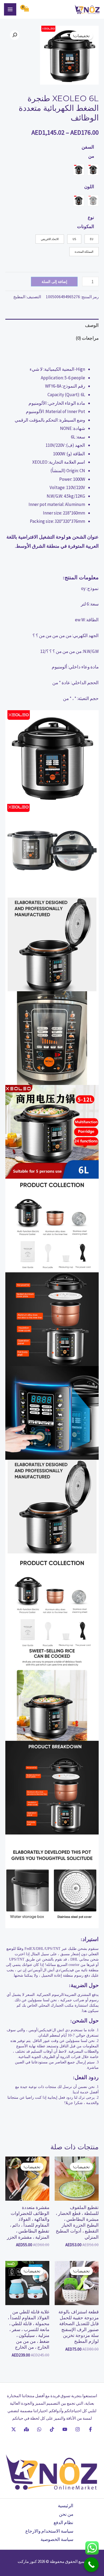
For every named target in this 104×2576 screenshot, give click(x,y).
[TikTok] (52, 2429)
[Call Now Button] (91, 2565)
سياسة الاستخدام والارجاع (49, 2531)
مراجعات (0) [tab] (87, 338)
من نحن (66, 2514)
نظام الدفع (63, 2522)
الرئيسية (66, 2506)
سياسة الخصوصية (57, 2539)
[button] (15, 35)
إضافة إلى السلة (54, 281)
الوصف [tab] (92, 325)
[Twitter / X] (14, 2429)
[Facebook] (90, 2429)
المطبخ (19, 297)
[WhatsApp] (39, 2429)
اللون (89, 187)
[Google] (26, 2429)
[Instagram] (78, 2429)
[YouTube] (65, 2429)
